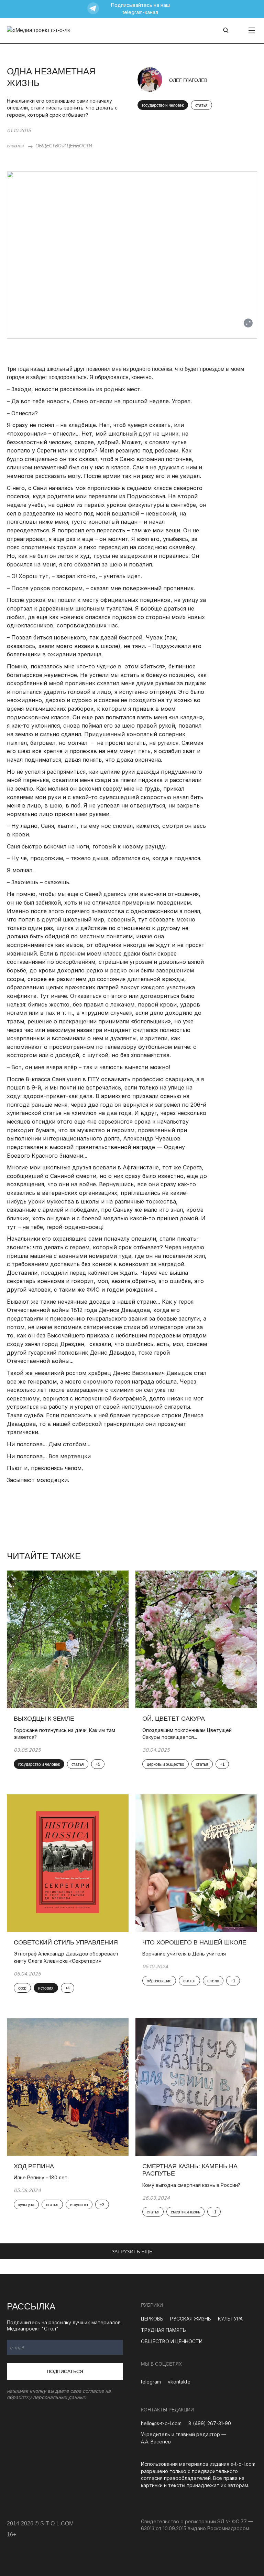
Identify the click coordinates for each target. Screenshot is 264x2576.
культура (26, 2205)
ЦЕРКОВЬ (152, 2319)
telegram (151, 2382)
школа (213, 1981)
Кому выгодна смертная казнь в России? (191, 2185)
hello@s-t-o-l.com (161, 2423)
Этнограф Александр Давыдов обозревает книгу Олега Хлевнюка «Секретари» (66, 1957)
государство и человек (163, 105)
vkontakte (179, 2382)
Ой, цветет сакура (174, 1719)
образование (159, 1981)
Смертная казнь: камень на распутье (190, 2170)
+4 (68, 1988)
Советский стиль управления (66, 1942)
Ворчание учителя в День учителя (184, 1954)
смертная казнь (185, 2212)
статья (201, 105)
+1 (222, 1764)
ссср (22, 1988)
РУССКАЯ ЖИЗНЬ (191, 2319)
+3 (102, 2205)
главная (15, 146)
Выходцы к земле (44, 1719)
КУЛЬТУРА (230, 2319)
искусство (79, 2205)
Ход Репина (34, 2166)
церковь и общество (166, 1764)
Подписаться (65, 2371)
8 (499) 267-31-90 (210, 2423)
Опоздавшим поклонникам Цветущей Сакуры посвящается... (187, 1734)
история (46, 1988)
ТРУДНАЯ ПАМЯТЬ (163, 2330)
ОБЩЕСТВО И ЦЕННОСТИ (64, 146)
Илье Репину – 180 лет (41, 2177)
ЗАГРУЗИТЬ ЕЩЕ (132, 2252)
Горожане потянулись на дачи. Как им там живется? (64, 1734)
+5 (98, 1764)
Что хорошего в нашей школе (194, 1942)
